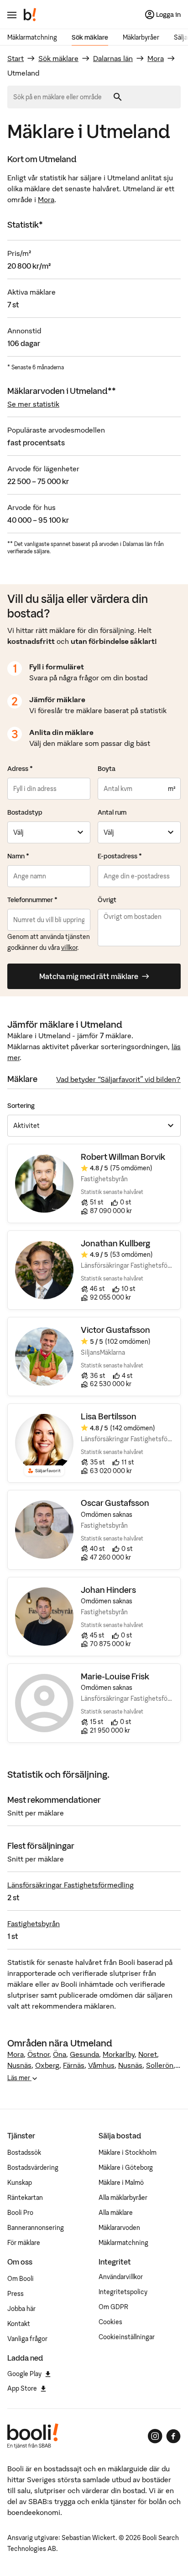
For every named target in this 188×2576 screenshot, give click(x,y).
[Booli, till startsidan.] (30, 15)
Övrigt (107, 900)
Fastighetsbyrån (34, 1923)
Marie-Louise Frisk (115, 1676)
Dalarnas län (113, 58)
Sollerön (160, 2065)
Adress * (20, 769)
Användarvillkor (121, 2277)
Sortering (21, 1106)
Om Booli (21, 2279)
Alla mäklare (116, 2213)
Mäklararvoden (119, 2228)
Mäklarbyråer (141, 37)
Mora (156, 58)
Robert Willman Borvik (123, 1157)
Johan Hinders (108, 1590)
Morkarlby (119, 2054)
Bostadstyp (25, 812)
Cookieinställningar (127, 2337)
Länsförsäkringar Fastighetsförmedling (70, 1885)
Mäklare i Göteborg (126, 2168)
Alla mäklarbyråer (123, 2198)
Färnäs (74, 2065)
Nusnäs (19, 2065)
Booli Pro (20, 2213)
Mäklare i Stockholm (128, 2153)
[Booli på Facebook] (173, 2436)
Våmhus (101, 2065)
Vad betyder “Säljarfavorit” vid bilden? (118, 1079)
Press (16, 2294)
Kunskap (20, 2183)
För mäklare (24, 2243)
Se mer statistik (33, 404)
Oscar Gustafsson (115, 1503)
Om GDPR (113, 2307)
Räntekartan (25, 2198)
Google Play (24, 2374)
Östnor (38, 2054)
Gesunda (84, 2054)
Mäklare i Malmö (121, 2183)
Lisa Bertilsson (109, 1416)
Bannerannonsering (36, 2228)
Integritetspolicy (123, 2292)
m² (172, 789)
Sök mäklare (90, 37)
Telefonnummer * (32, 900)
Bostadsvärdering (33, 2168)
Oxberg (47, 2065)
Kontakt (19, 2324)
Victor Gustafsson (115, 1330)
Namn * (18, 856)
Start (16, 58)
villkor (69, 948)
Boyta (107, 769)
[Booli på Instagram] (155, 2436)
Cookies (110, 2322)
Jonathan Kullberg (115, 1243)
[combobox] (61, 97)
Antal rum (112, 812)
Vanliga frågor (27, 2339)
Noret (148, 2054)
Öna (60, 2054)
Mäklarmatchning (32, 37)
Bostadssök (24, 2153)
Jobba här (21, 2309)
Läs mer (19, 2078)
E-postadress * (120, 856)
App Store (22, 2388)
